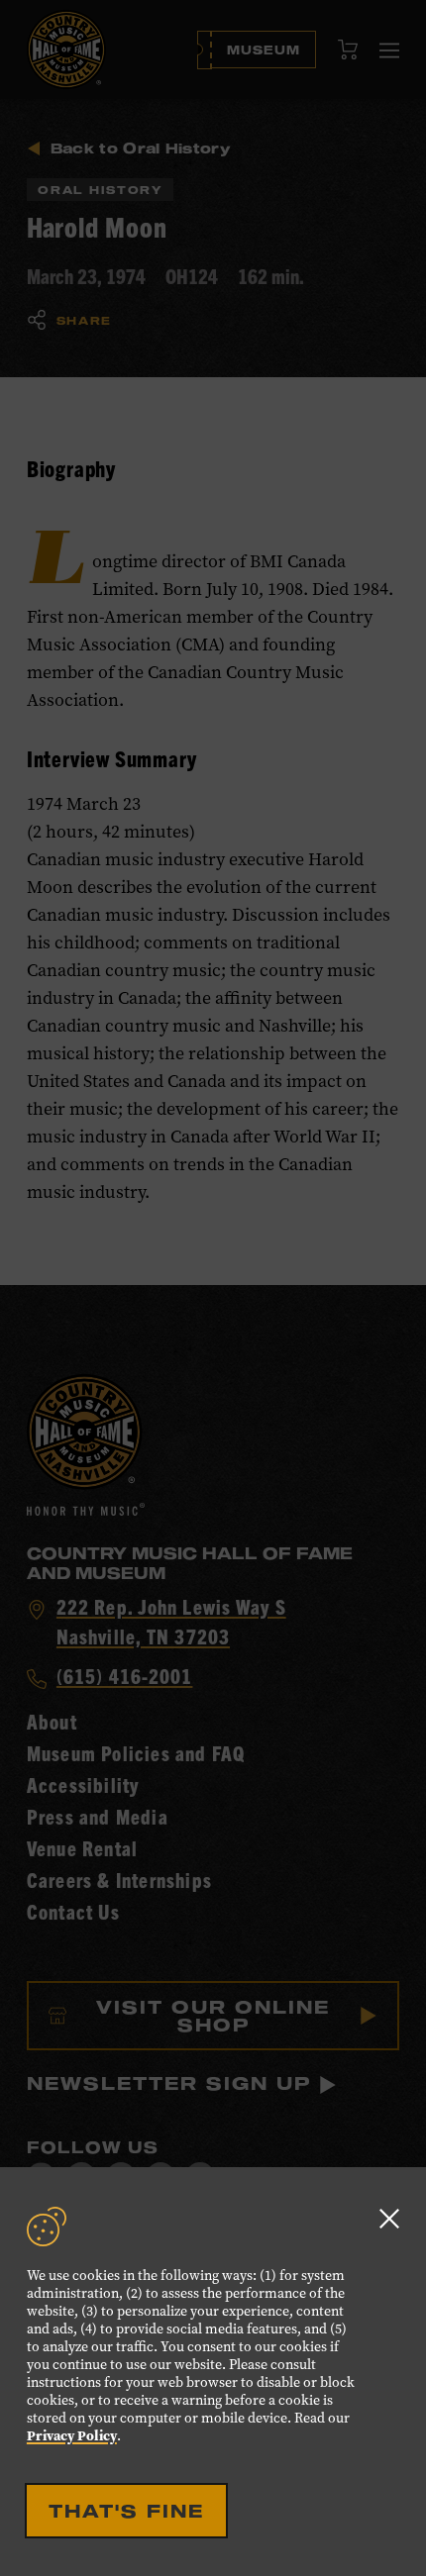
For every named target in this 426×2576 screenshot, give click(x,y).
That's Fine (126, 2511)
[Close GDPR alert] (389, 2218)
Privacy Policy (72, 2436)
